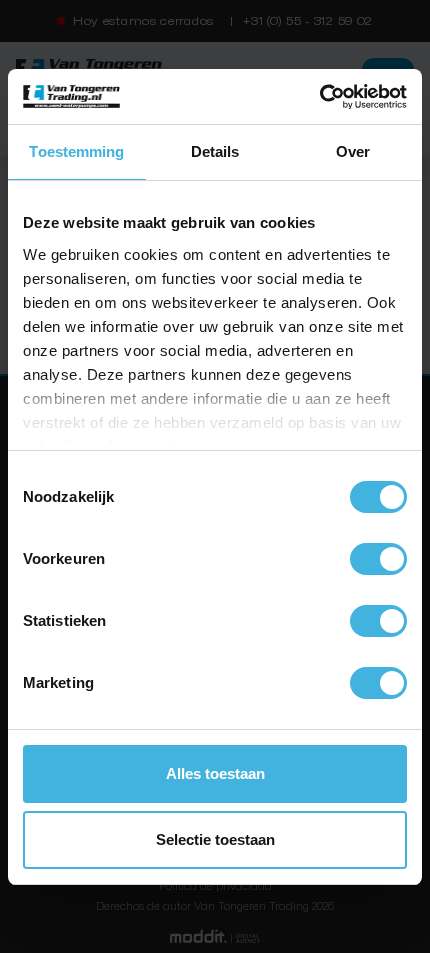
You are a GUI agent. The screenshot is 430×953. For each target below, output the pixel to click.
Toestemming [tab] (76, 151)
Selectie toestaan (215, 839)
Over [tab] (353, 151)
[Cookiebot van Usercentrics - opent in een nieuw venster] (319, 97)
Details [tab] (215, 151)
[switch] (378, 559)
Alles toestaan (215, 773)
